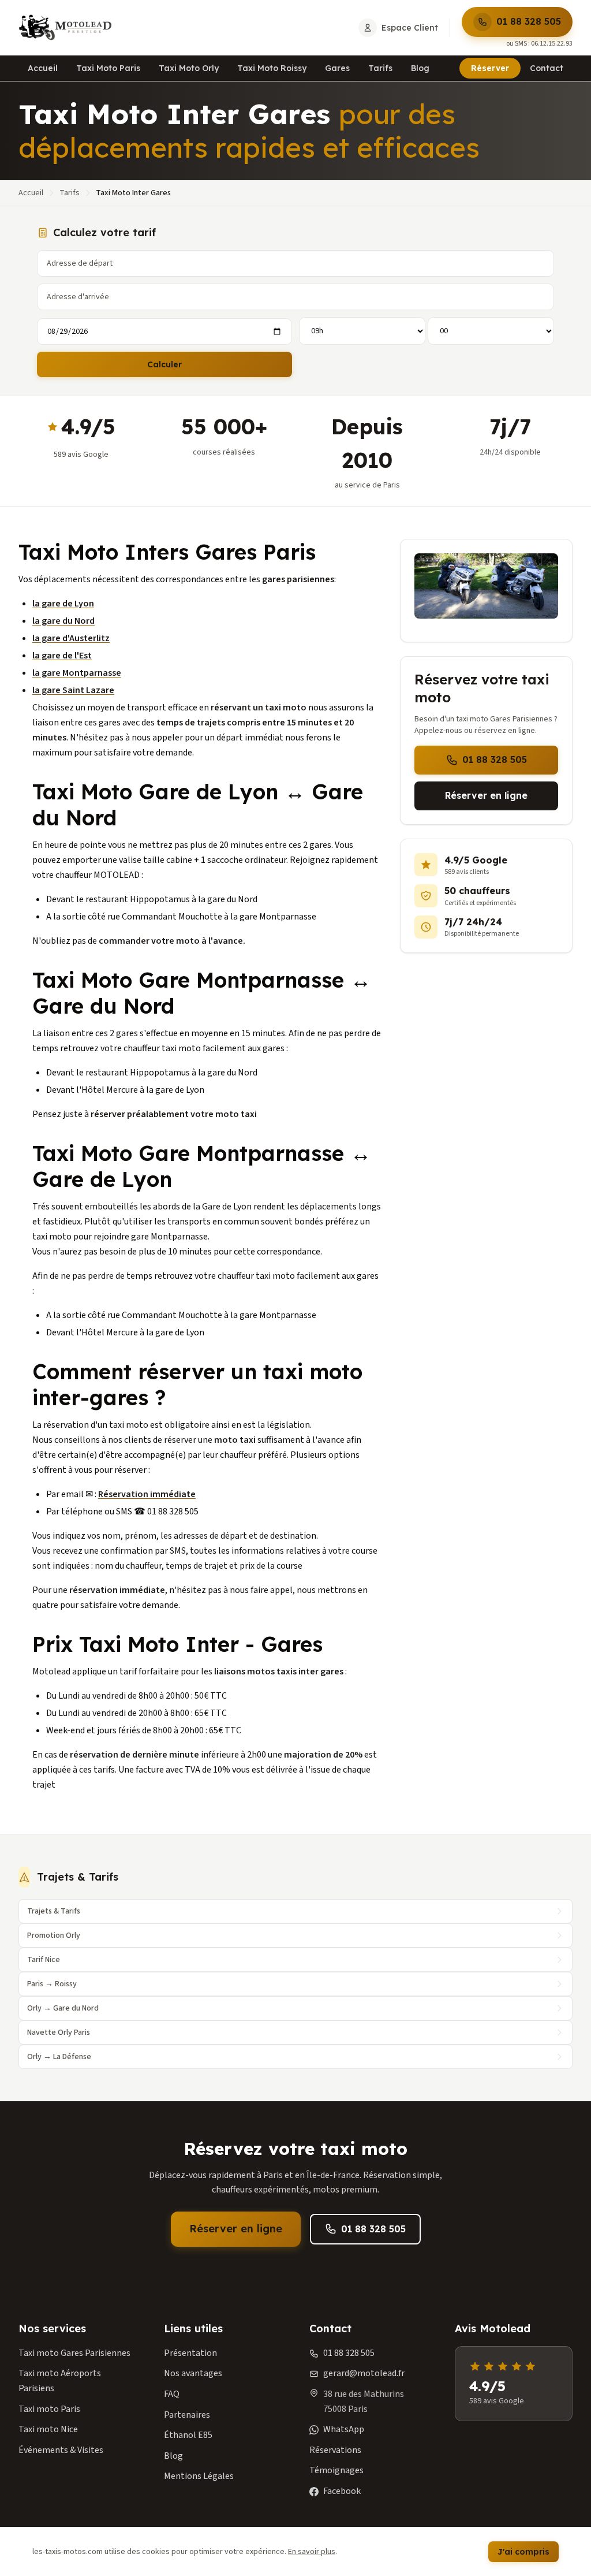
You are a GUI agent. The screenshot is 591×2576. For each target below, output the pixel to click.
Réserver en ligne (486, 795)
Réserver (490, 68)
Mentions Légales (199, 2476)
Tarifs (380, 68)
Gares (337, 68)
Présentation (190, 2353)
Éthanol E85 (188, 2435)
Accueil (43, 68)
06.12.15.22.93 (552, 44)
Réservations (335, 2450)
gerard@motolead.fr (364, 2373)
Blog (420, 68)
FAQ (172, 2394)
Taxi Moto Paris (108, 68)
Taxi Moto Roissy (272, 68)
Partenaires (187, 2415)
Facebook (342, 2491)
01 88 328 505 (529, 21)
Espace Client (410, 28)
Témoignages (336, 2470)
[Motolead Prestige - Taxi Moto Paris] (65, 28)
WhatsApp (344, 2429)
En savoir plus (312, 2552)
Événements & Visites (61, 2450)
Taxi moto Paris (49, 2409)
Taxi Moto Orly (189, 68)
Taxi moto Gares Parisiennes (74, 2353)
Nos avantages (193, 2373)
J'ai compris (523, 2552)
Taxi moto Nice (48, 2429)
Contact (547, 68)
